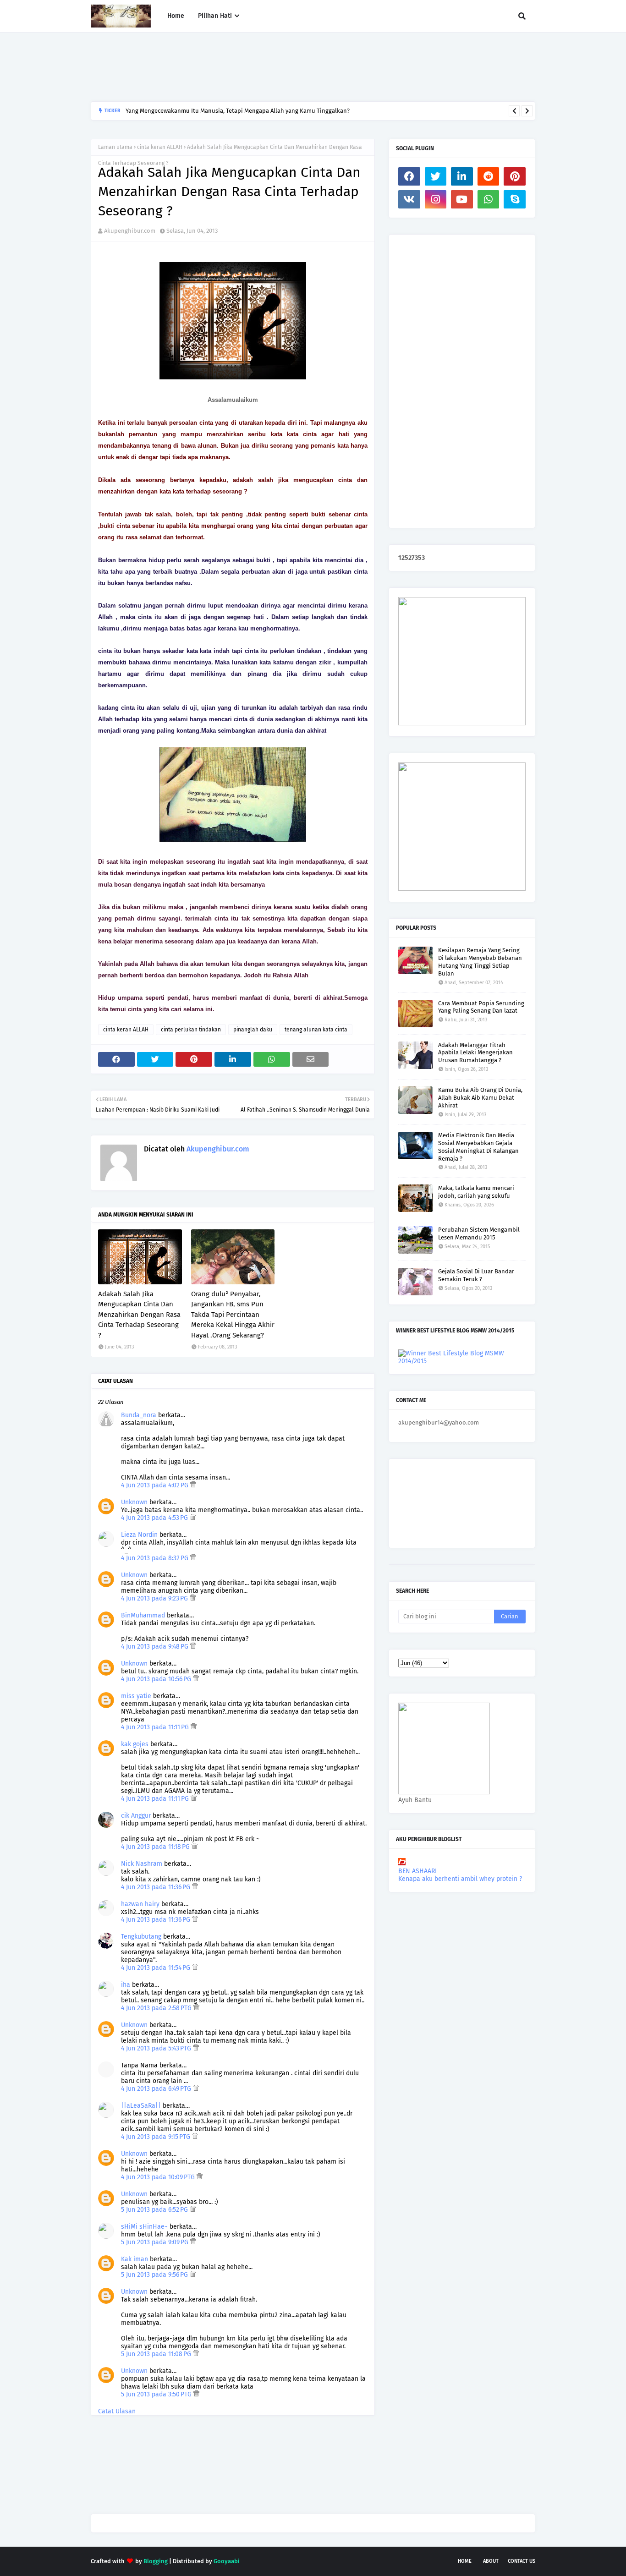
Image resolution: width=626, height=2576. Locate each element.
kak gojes (135, 1744)
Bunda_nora (139, 1415)
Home (465, 2561)
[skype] (515, 199)
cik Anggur (136, 1816)
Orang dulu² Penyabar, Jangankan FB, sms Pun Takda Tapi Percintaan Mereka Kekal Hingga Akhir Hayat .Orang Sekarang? (233, 1315)
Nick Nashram (142, 1864)
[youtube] (462, 199)
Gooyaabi (227, 2561)
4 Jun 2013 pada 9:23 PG (155, 1598)
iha (126, 1985)
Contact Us (522, 2561)
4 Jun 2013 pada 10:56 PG (157, 1679)
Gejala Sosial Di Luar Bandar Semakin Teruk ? (476, 1275)
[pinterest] (515, 176)
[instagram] (436, 199)
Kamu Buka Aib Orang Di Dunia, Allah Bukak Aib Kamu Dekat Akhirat (480, 1098)
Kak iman (135, 2259)
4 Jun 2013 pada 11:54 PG (156, 1968)
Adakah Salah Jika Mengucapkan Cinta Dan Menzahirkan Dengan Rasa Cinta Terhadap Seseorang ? (139, 1315)
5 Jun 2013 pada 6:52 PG (155, 2210)
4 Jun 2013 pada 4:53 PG (155, 1518)
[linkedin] (462, 176)
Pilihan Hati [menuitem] (215, 16)
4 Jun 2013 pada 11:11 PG (156, 1727)
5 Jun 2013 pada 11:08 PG (157, 2354)
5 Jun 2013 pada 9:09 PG (156, 2242)
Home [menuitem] (176, 16)
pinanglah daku (253, 1030)
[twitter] (436, 176)
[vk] (409, 199)
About (491, 2561)
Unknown (134, 1502)
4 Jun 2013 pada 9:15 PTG (156, 2137)
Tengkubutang (141, 1937)
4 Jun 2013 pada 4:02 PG (156, 1485)
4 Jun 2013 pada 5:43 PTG (157, 2048)
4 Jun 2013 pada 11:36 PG (156, 1887)
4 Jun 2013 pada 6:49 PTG (157, 2089)
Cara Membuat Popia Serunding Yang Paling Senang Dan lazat (481, 1007)
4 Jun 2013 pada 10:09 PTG (159, 2177)
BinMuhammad (143, 1615)
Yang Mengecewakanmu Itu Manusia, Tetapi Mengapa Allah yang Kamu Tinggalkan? (238, 111)
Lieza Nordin (140, 1535)
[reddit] (489, 176)
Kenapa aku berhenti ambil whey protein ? (460, 1879)
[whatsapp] (489, 199)
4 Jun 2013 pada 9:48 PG (156, 1647)
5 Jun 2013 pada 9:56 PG (155, 2275)
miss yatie (136, 1696)
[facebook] (409, 176)
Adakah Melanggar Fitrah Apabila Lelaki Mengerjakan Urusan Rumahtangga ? (475, 1053)
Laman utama (115, 147)
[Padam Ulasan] (193, 1485)
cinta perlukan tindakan (191, 1030)
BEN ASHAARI (417, 1871)
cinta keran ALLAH (160, 147)
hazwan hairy (140, 1904)
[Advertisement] (258, 67)
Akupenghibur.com (130, 231)
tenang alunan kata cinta (316, 1030)
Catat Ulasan (117, 2411)
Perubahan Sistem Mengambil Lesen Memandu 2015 (479, 1233)
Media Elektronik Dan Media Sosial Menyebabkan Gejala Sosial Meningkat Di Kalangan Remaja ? (478, 1147)
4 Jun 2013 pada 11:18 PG (156, 1847)
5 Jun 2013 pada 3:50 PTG (157, 2394)
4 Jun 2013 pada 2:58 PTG (157, 2008)
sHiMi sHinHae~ (144, 2227)
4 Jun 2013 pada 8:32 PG (156, 1558)
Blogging (156, 2561)
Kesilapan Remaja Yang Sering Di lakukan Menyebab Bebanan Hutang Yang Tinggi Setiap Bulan (480, 962)
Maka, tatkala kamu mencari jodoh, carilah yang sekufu (476, 1192)
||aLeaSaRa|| (141, 2106)
